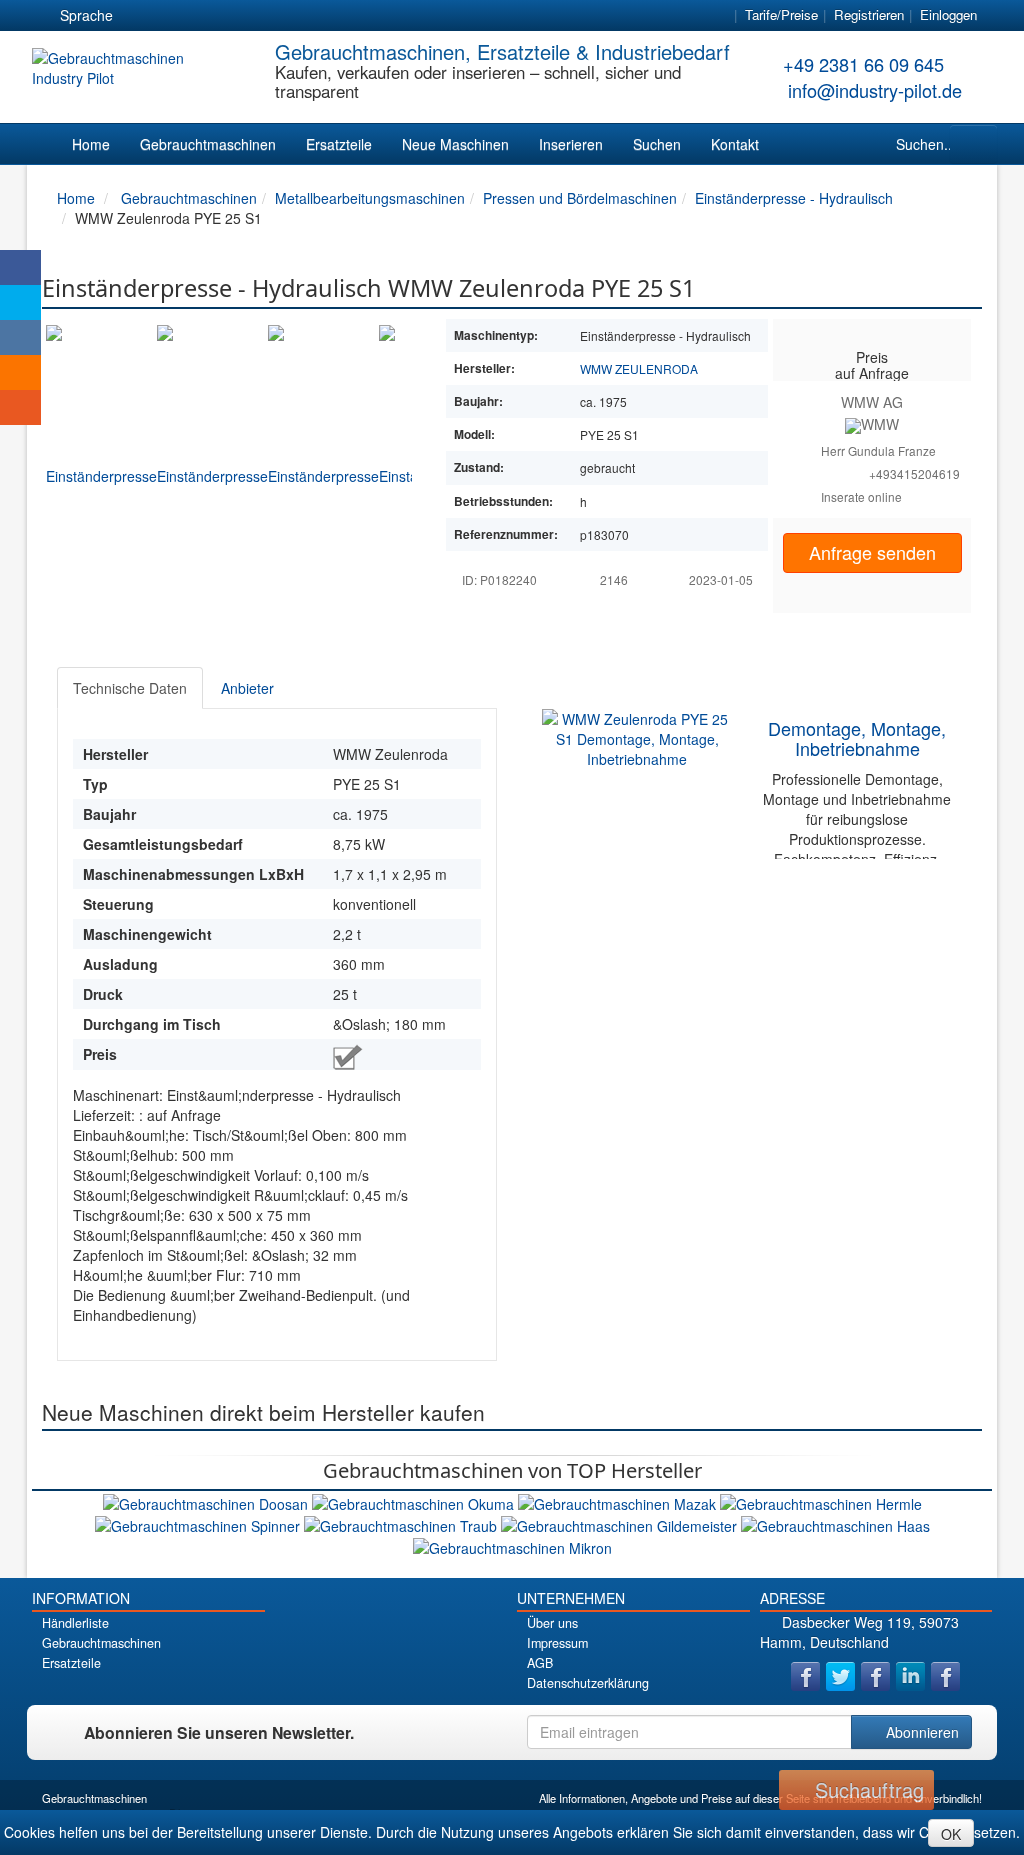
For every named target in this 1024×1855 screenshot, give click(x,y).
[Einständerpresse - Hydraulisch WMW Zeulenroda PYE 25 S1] (101, 459)
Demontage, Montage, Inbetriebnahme (857, 738)
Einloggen (948, 14)
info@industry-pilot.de (875, 90)
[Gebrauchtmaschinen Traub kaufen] (402, 1524)
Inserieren (571, 144)
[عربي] (321, 16)
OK (951, 1834)
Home (91, 144)
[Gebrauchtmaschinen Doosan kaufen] (207, 1501)
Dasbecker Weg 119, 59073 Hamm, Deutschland (859, 1632)
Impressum (557, 1643)
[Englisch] (177, 16)
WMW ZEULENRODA (639, 368)
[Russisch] (213, 16)
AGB (540, 1663)
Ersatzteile (339, 144)
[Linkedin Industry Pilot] (910, 1676)
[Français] (285, 16)
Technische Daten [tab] (130, 688)
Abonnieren (920, 1732)
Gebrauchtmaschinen (208, 144)
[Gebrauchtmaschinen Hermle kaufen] (821, 1501)
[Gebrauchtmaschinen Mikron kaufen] (512, 1546)
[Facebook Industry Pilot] (805, 1676)
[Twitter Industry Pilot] (840, 1676)
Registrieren (869, 14)
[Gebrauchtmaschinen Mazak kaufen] (619, 1501)
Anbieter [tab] (247, 688)
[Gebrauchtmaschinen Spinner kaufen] (199, 1524)
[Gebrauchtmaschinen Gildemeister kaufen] (621, 1524)
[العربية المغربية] (249, 16)
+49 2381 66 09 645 (863, 64)
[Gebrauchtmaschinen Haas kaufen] (835, 1524)
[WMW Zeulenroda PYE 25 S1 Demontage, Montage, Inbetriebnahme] (637, 737)
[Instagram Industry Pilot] (945, 1676)
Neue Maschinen (455, 144)
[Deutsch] (141, 16)
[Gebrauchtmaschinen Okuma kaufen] (415, 1501)
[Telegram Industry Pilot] (875, 1676)
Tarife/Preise (781, 14)
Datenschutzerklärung (588, 1683)
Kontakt (735, 144)
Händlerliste (75, 1623)
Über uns (552, 1623)
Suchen (657, 144)
